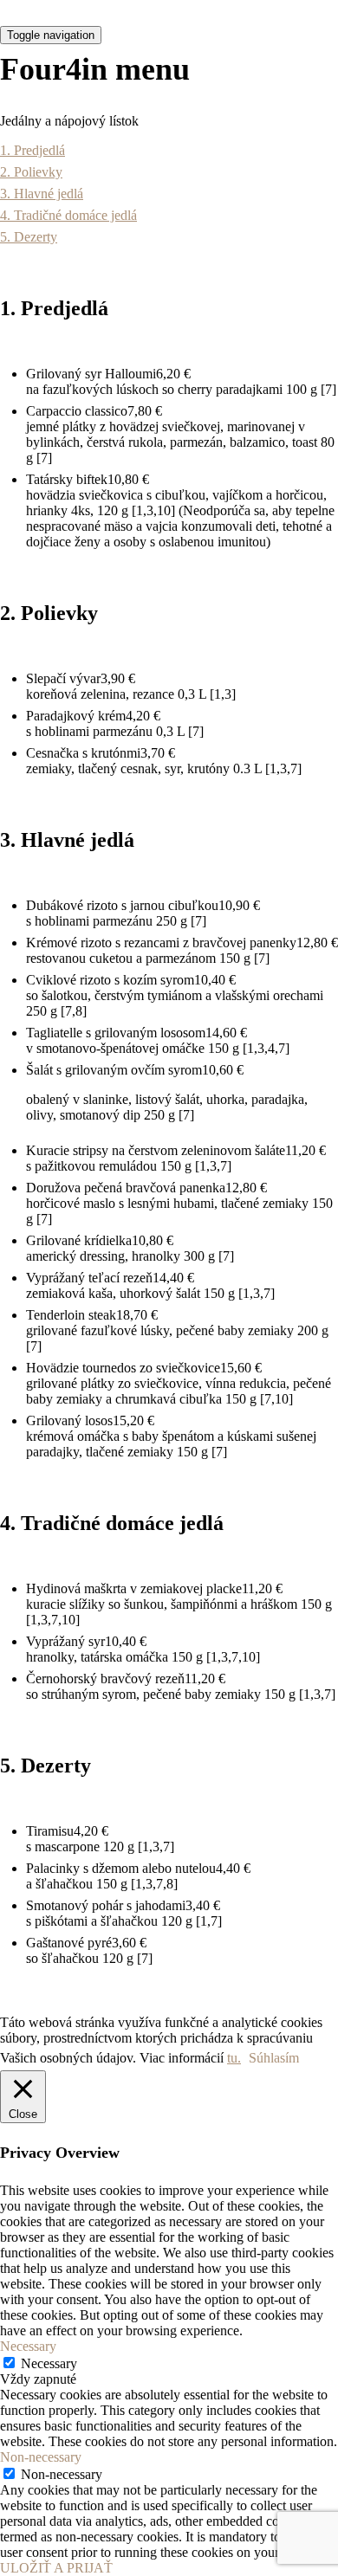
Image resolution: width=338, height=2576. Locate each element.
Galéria (128, 371)
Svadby (128, 277)
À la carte (127, 230)
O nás (127, 324)
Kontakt (128, 417)
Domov (127, 90)
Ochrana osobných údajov (128, 455)
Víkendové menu (127, 184)
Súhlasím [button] (274, 2058)
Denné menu (127, 137)
